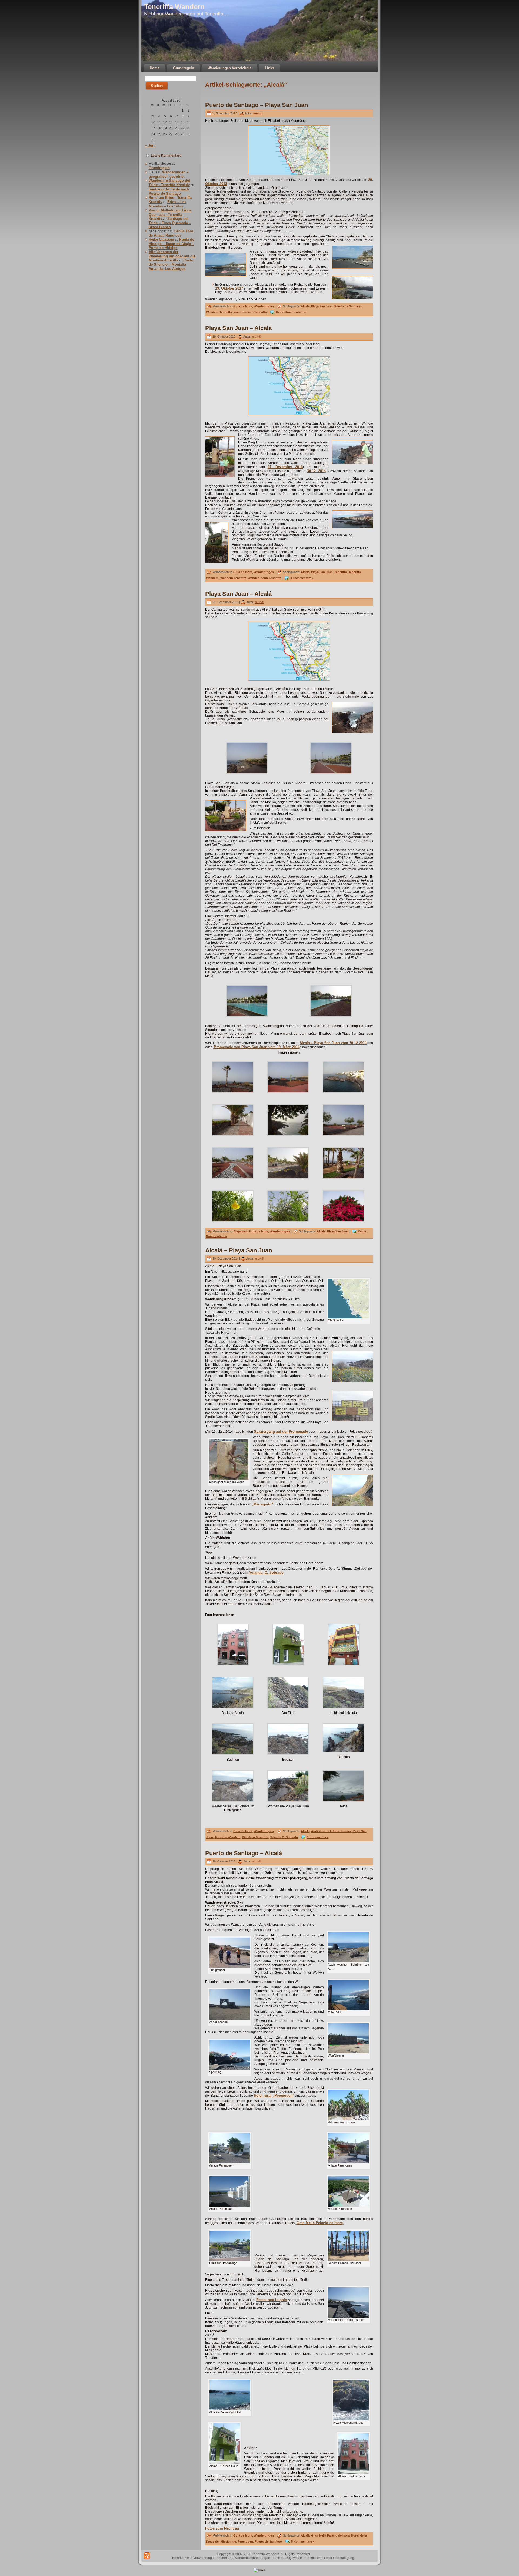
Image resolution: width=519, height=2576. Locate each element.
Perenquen (245, 2541)
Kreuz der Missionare (221, 2541)
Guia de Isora (243, 306)
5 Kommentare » (303, 2541)
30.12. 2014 (316, 471)
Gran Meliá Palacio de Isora (320, 2223)
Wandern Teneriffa (219, 312)
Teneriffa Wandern (174, 7)
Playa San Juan (322, 306)
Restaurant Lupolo (272, 2300)
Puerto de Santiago (348, 306)
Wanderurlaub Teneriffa (250, 312)
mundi (258, 113)
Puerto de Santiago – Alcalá (244, 1853)
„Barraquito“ (263, 1504)
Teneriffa (341, 572)
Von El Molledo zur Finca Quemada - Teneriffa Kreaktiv (170, 214)
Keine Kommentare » (291, 312)
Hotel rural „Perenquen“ (274, 2095)
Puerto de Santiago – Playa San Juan (257, 105)
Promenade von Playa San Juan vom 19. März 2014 (257, 1047)
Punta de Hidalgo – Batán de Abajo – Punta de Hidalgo (171, 244)
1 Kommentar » (318, 1837)
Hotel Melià (359, 2535)
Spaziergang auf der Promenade (281, 1432)
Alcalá (305, 306)
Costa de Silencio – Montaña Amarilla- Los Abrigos (171, 264)
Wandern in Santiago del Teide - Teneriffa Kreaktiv (169, 183)
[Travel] (259, 2570)
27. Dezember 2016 (285, 467)
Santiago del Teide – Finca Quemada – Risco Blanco (170, 223)
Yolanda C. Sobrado (266, 1573)
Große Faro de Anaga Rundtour (171, 233)
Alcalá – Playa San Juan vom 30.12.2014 (333, 1043)
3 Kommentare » (302, 578)
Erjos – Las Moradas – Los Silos (167, 204)
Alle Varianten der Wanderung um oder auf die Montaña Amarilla (172, 256)
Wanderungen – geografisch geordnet (169, 174)
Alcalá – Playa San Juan (239, 1250)
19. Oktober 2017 (229, 288)
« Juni (150, 145)
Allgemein (240, 1231)
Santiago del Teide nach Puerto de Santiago (169, 191)
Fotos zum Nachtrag (222, 2528)
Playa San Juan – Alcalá (238, 328)
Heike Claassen (161, 239)
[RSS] (147, 2556)
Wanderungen (264, 306)
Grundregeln (159, 168)
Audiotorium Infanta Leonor (331, 1831)
